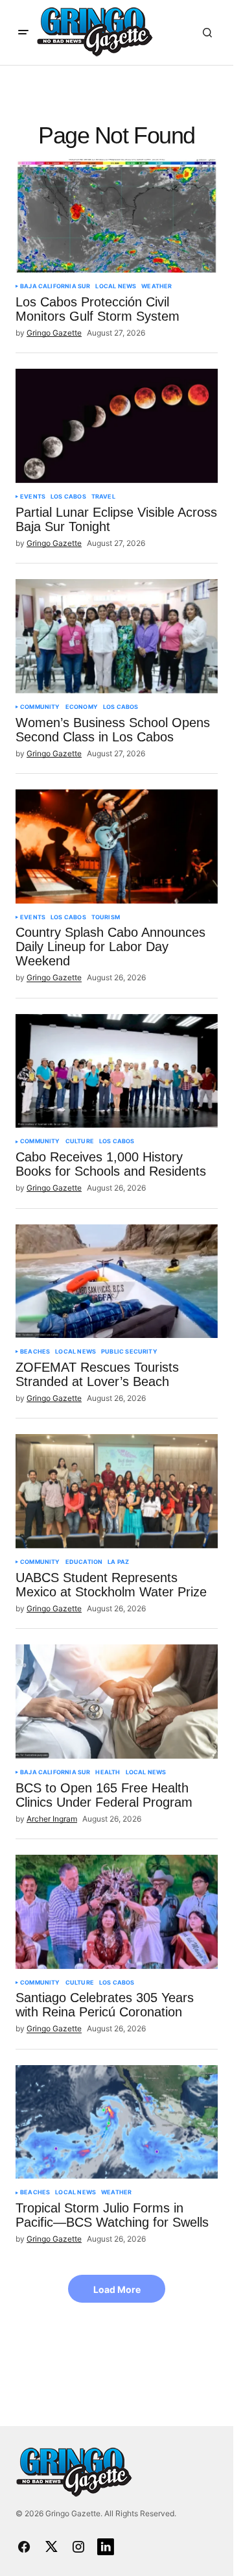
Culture (80, 1141)
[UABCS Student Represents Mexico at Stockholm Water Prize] (117, 1491)
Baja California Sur (55, 286)
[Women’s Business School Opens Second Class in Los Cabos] (117, 636)
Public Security (129, 1352)
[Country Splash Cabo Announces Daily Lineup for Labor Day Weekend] (117, 847)
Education (84, 1562)
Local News (116, 286)
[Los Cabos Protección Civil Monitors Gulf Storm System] (117, 216)
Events (33, 497)
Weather (156, 286)
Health (108, 1772)
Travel (103, 497)
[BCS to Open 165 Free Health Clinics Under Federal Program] (117, 1702)
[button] (23, 32)
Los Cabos (68, 497)
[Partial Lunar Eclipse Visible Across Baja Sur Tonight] (117, 426)
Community (40, 707)
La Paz (118, 1562)
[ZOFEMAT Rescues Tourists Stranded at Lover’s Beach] (117, 1282)
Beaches (35, 1352)
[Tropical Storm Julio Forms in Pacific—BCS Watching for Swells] (117, 2122)
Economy (82, 707)
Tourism (106, 917)
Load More (117, 2289)
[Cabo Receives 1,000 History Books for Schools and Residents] (117, 1071)
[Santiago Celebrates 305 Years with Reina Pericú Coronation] (117, 1912)
